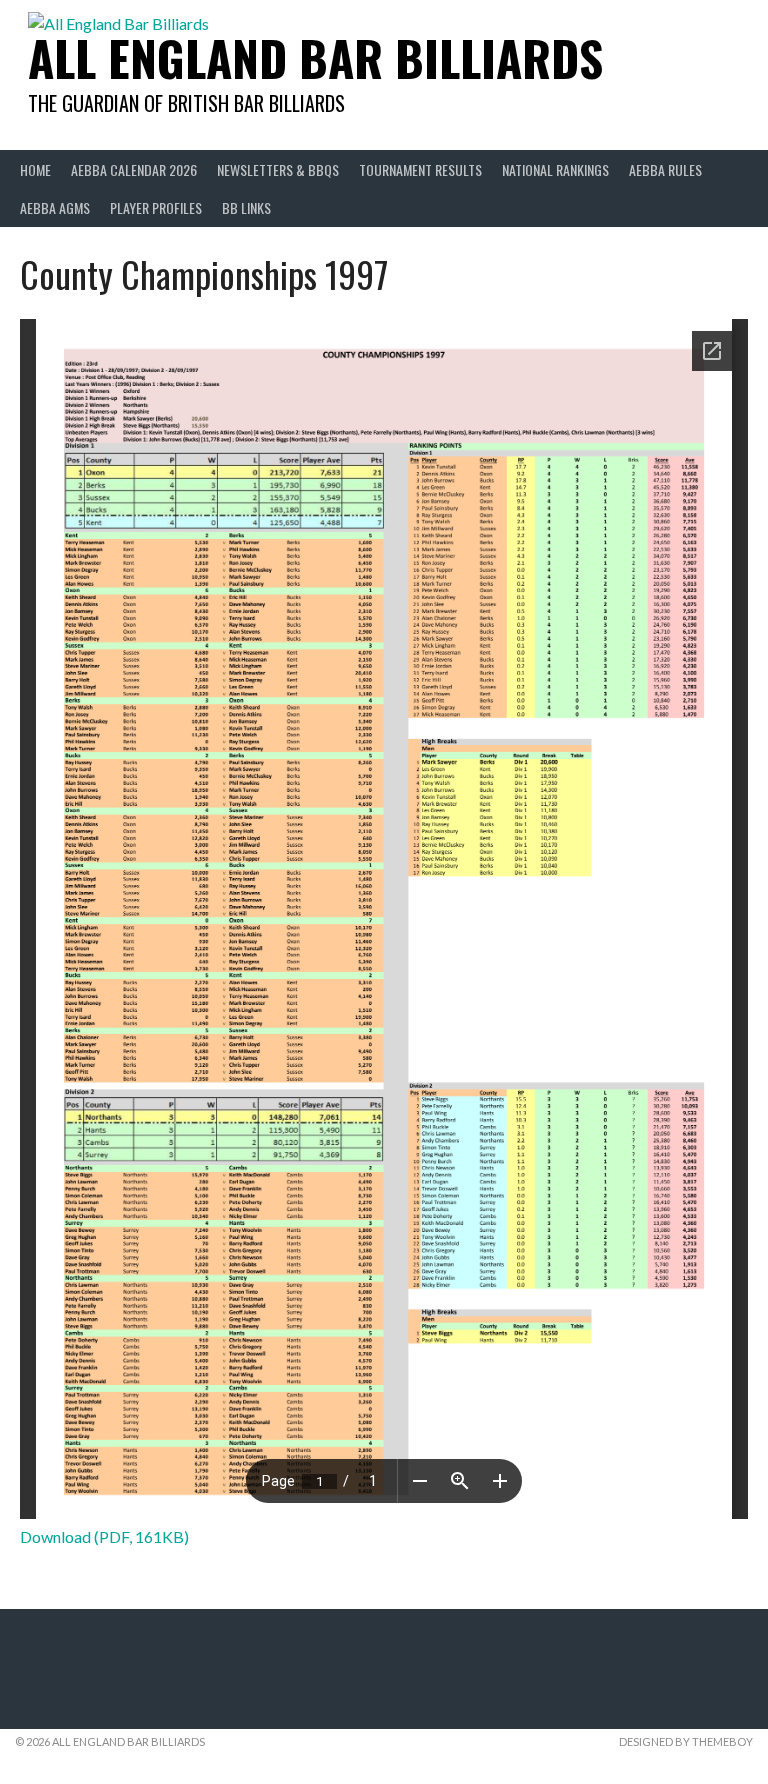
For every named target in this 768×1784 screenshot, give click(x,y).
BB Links (246, 207)
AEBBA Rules (665, 169)
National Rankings (555, 169)
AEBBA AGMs (55, 207)
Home (35, 169)
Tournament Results (420, 169)
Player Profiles (156, 207)
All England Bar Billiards (315, 57)
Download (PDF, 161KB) (104, 1536)
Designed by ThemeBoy (686, 1741)
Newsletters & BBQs (278, 169)
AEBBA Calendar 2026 (134, 169)
